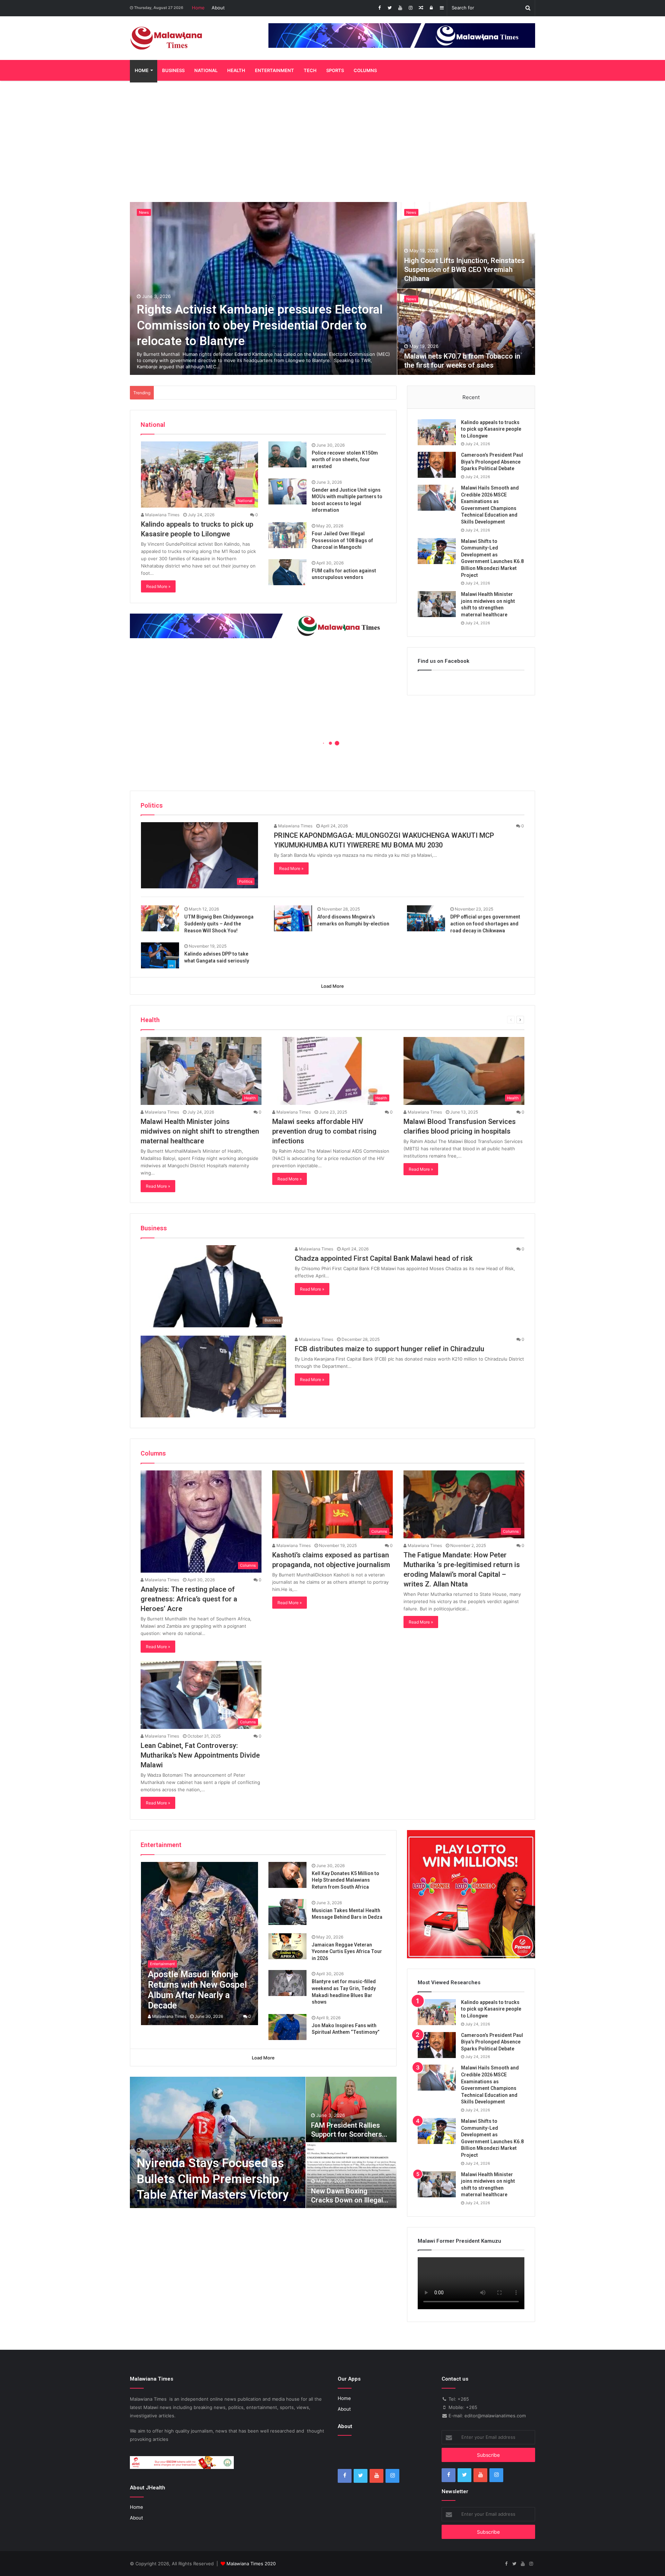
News (144, 212)
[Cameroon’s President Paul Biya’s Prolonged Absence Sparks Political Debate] (437, 465)
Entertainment (274, 70)
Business (173, 70)
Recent (471, 397)
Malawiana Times (162, 515)
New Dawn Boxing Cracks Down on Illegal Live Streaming (347, 2200)
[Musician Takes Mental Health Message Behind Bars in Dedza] (287, 1912)
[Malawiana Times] (166, 38)
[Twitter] (390, 8)
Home (198, 8)
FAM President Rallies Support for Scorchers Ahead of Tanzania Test (349, 2134)
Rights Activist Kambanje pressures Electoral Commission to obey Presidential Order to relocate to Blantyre (260, 325)
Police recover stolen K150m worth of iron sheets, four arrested (345, 460)
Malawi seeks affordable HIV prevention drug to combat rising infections (324, 1131)
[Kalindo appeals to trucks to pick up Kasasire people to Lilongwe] (437, 432)
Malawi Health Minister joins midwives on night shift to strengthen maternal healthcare (200, 1131)
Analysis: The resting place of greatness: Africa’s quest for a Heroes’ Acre (189, 1599)
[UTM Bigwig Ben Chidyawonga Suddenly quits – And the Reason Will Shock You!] (160, 918)
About (218, 8)
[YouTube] (400, 8)
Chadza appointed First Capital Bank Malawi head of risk (384, 1258)
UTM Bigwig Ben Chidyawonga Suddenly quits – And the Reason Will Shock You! (219, 924)
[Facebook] (379, 8)
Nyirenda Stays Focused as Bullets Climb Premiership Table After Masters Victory (213, 2179)
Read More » (158, 586)
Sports (335, 70)
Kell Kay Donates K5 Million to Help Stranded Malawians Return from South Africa (345, 1880)
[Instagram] (410, 8)
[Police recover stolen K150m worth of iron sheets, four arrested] (287, 454)
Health (236, 70)
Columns (365, 70)
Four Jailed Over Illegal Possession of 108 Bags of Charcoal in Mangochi (342, 540)
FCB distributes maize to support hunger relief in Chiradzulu (389, 1349)
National (206, 70)
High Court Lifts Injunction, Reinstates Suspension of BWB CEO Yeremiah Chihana (464, 270)
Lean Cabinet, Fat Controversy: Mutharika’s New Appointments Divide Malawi (200, 1755)
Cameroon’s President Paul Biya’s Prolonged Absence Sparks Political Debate (492, 462)
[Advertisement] (332, 140)
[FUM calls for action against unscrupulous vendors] (287, 572)
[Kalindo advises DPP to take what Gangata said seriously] (160, 955)
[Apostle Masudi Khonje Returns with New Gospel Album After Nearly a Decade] (200, 1944)
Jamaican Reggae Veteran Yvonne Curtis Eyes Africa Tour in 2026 (347, 1951)
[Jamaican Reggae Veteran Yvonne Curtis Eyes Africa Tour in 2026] (287, 1946)
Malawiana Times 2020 (251, 2564)
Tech (310, 70)
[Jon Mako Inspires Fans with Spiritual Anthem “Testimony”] (287, 2027)
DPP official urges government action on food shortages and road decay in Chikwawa (485, 924)
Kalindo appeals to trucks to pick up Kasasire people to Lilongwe (491, 429)
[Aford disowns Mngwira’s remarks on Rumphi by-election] (293, 918)
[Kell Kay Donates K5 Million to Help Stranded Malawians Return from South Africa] (287, 1875)
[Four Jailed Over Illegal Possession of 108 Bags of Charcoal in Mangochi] (287, 535)
